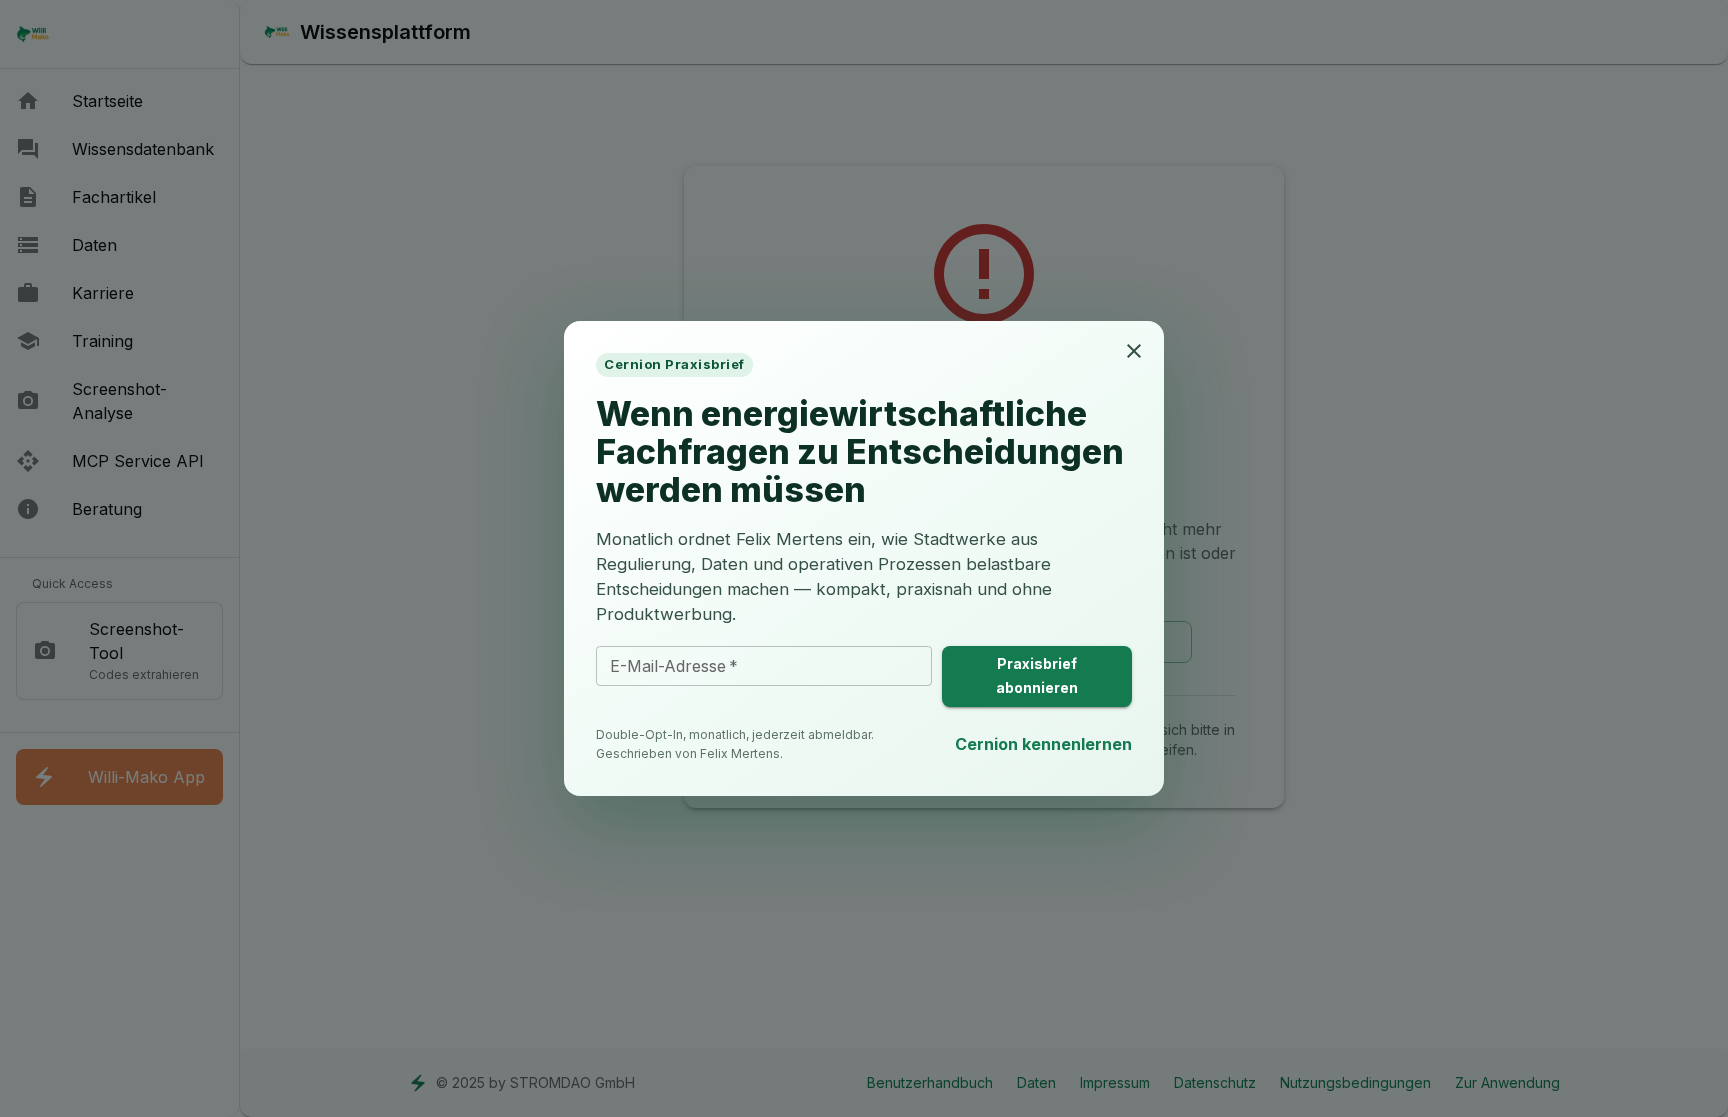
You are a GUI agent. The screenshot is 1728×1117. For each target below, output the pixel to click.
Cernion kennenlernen (1043, 744)
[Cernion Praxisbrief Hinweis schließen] (1134, 351)
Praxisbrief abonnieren (1037, 676)
